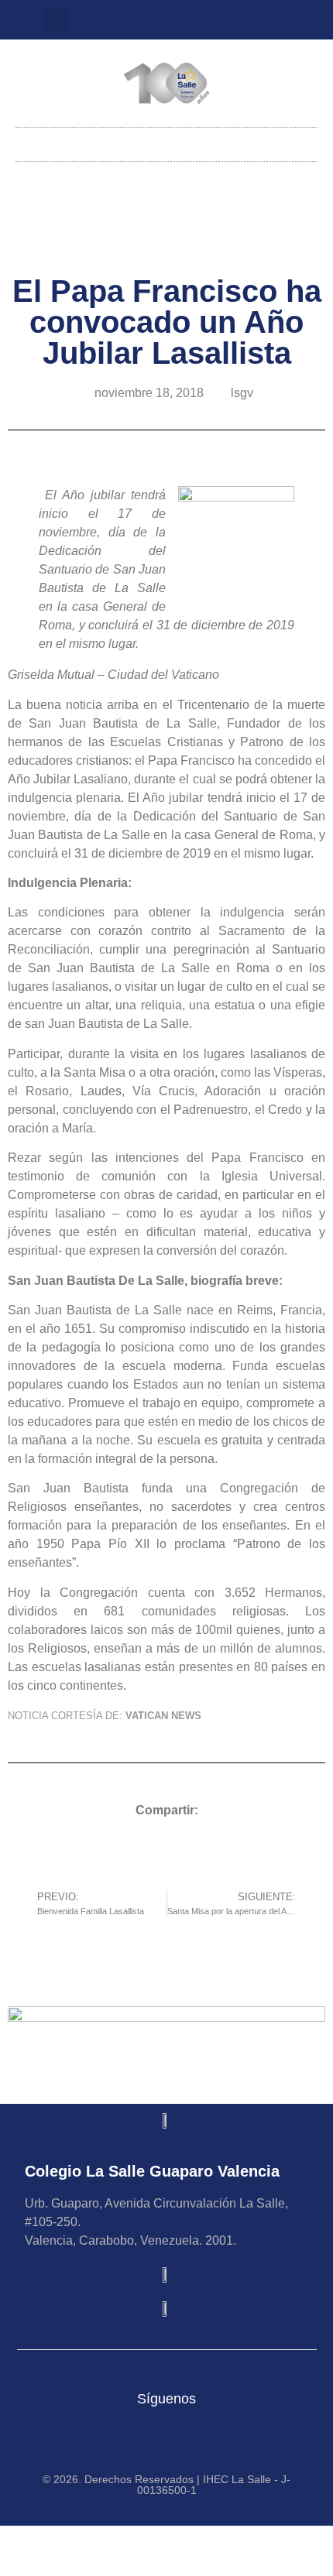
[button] (55, 20)
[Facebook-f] (207, 20)
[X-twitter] (181, 20)
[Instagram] (156, 20)
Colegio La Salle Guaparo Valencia (152, 2171)
